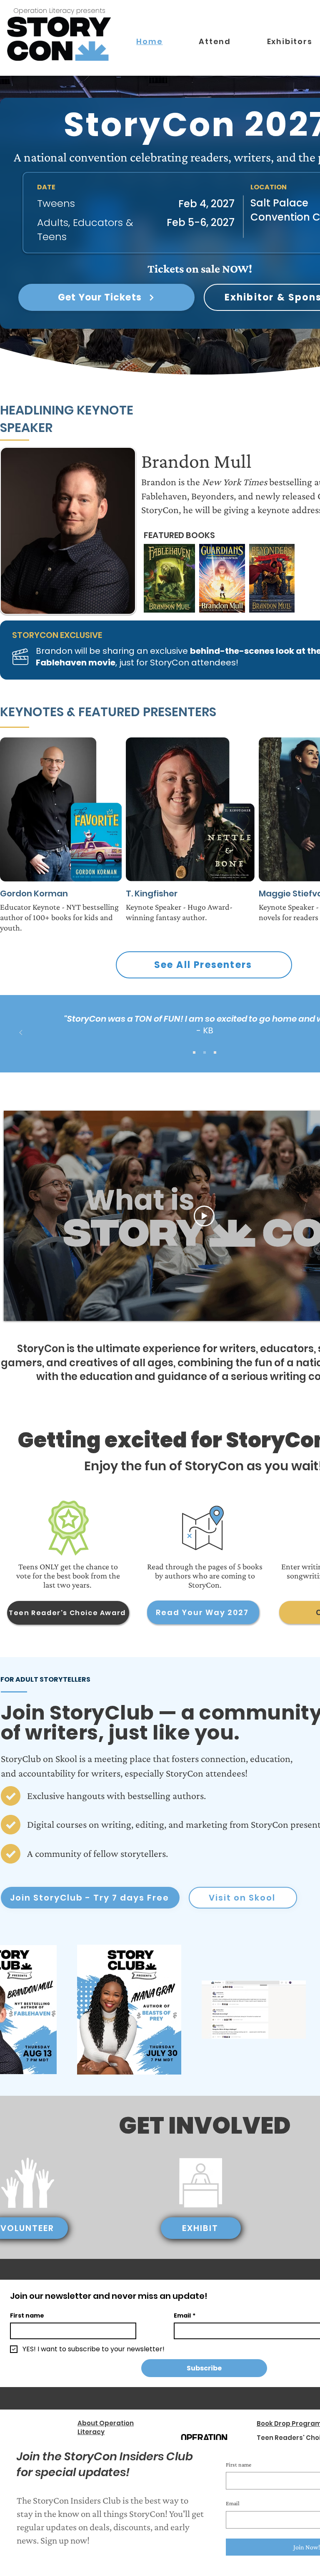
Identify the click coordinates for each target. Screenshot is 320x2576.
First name (239, 2464)
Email (233, 2503)
